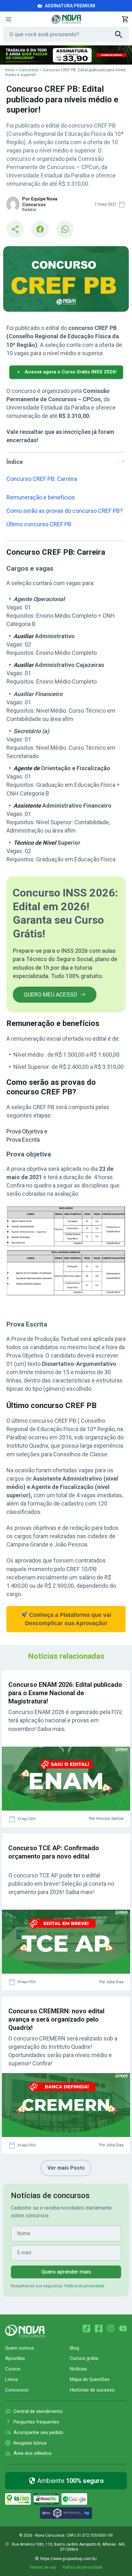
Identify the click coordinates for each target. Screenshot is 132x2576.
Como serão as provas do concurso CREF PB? (65, 511)
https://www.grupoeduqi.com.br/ (69, 2559)
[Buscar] (122, 35)
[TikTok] (87, 2329)
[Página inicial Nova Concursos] (25, 2331)
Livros (12, 2379)
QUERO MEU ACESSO (50, 994)
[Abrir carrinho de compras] (125, 19)
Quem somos (20, 2348)
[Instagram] (111, 2329)
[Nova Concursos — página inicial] (66, 19)
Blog (74, 2348)
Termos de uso (43, 2567)
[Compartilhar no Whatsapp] (65, 229)
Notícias (78, 2369)
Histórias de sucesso (92, 2390)
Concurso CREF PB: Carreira (42, 479)
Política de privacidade (84, 2286)
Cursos (13, 2369)
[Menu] (8, 19)
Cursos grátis (84, 2358)
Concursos (29, 70)
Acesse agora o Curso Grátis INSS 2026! (71, 372)
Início (10, 70)
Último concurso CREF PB (39, 524)
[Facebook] (99, 2329)
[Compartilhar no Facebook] (40, 229)
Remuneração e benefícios (41, 497)
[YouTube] (123, 2329)
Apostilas (15, 2358)
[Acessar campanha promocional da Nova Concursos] (66, 55)
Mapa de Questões (90, 2379)
